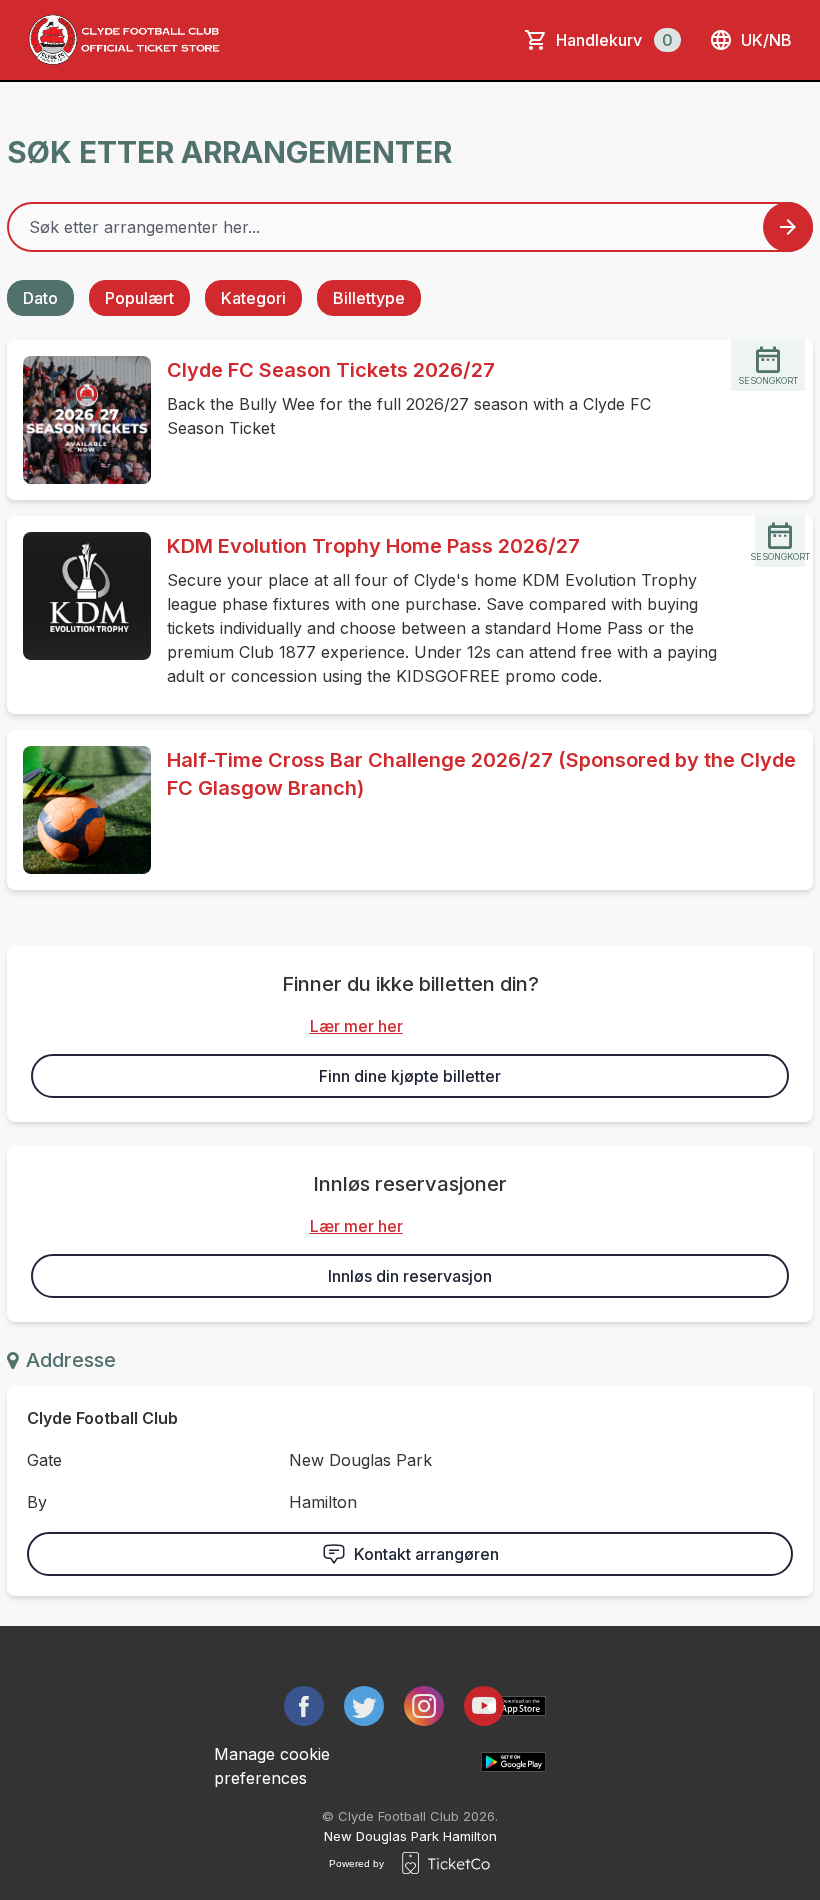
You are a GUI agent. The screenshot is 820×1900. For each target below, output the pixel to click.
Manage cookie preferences (272, 1766)
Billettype (369, 298)
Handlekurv (614, 40)
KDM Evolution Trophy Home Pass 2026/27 (373, 546)
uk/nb (766, 40)
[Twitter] (364, 1706)
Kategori (253, 298)
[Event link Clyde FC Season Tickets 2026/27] (79, 420)
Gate (44, 1460)
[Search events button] (788, 227)
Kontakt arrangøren (426, 1554)
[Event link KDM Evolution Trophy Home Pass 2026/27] (79, 596)
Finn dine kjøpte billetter (410, 1076)
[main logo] (124, 40)
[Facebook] (304, 1706)
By (37, 1502)
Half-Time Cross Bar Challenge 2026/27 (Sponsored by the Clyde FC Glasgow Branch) (481, 774)
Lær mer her (356, 1026)
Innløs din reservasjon (410, 1276)
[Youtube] (484, 1706)
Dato (40, 298)
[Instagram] (424, 1706)
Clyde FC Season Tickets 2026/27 (331, 370)
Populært (139, 298)
